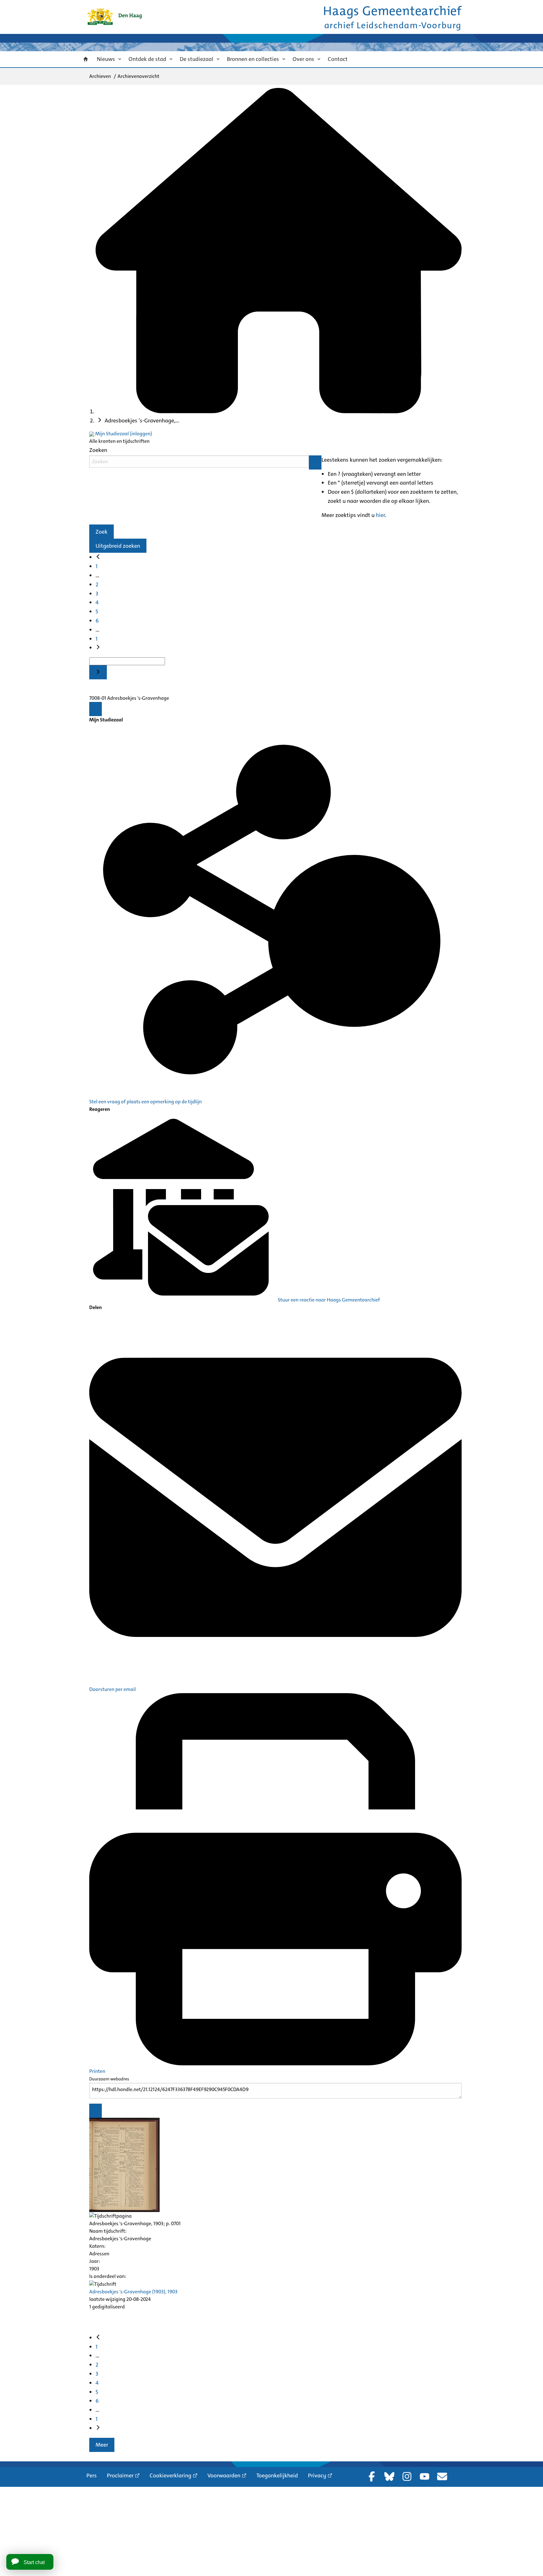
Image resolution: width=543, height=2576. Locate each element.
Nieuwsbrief (442, 2476)
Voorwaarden (224, 2475)
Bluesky (389, 2476)
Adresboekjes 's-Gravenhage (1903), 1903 (133, 2292)
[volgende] (98, 648)
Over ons (303, 59)
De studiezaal (197, 59)
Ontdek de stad (147, 59)
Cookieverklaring (170, 2475)
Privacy (317, 2475)
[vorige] (98, 557)
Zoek (101, 532)
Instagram (407, 2476)
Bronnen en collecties (253, 59)
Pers (92, 2475)
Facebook (372, 2476)
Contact (338, 59)
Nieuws (106, 59)
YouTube (425, 2476)
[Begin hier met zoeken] (279, 411)
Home (86, 59)
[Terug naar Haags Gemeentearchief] (114, 16)
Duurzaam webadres (109, 2079)
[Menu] (96, 709)
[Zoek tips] (315, 462)
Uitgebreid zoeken (118, 546)
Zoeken (98, 450)
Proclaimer (120, 2475)
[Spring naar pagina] (98, 672)
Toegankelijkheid (277, 2475)
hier (380, 515)
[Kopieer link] (96, 2111)
